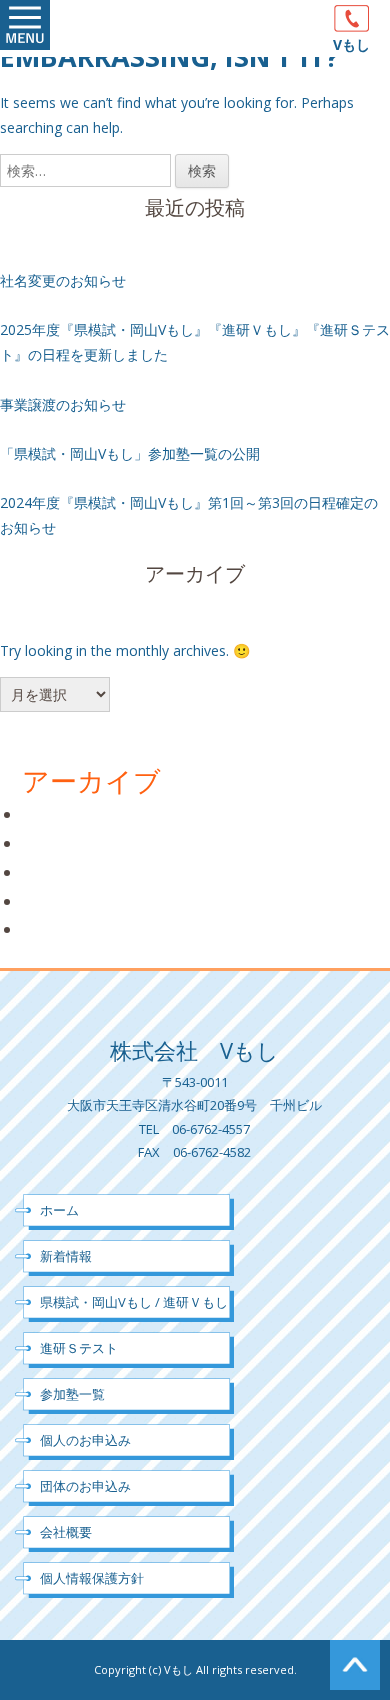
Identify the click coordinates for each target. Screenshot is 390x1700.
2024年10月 (65, 872)
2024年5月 (60, 929)
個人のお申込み (85, 1440)
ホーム (59, 1210)
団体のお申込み (85, 1486)
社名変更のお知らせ (63, 280)
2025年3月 (60, 843)
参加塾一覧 (72, 1394)
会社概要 (66, 1532)
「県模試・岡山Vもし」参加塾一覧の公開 (130, 453)
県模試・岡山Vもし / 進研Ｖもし (134, 1302)
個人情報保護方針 (92, 1578)
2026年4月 (60, 814)
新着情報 (66, 1256)
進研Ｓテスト (79, 1348)
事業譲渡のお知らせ (63, 404)
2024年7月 (60, 901)
